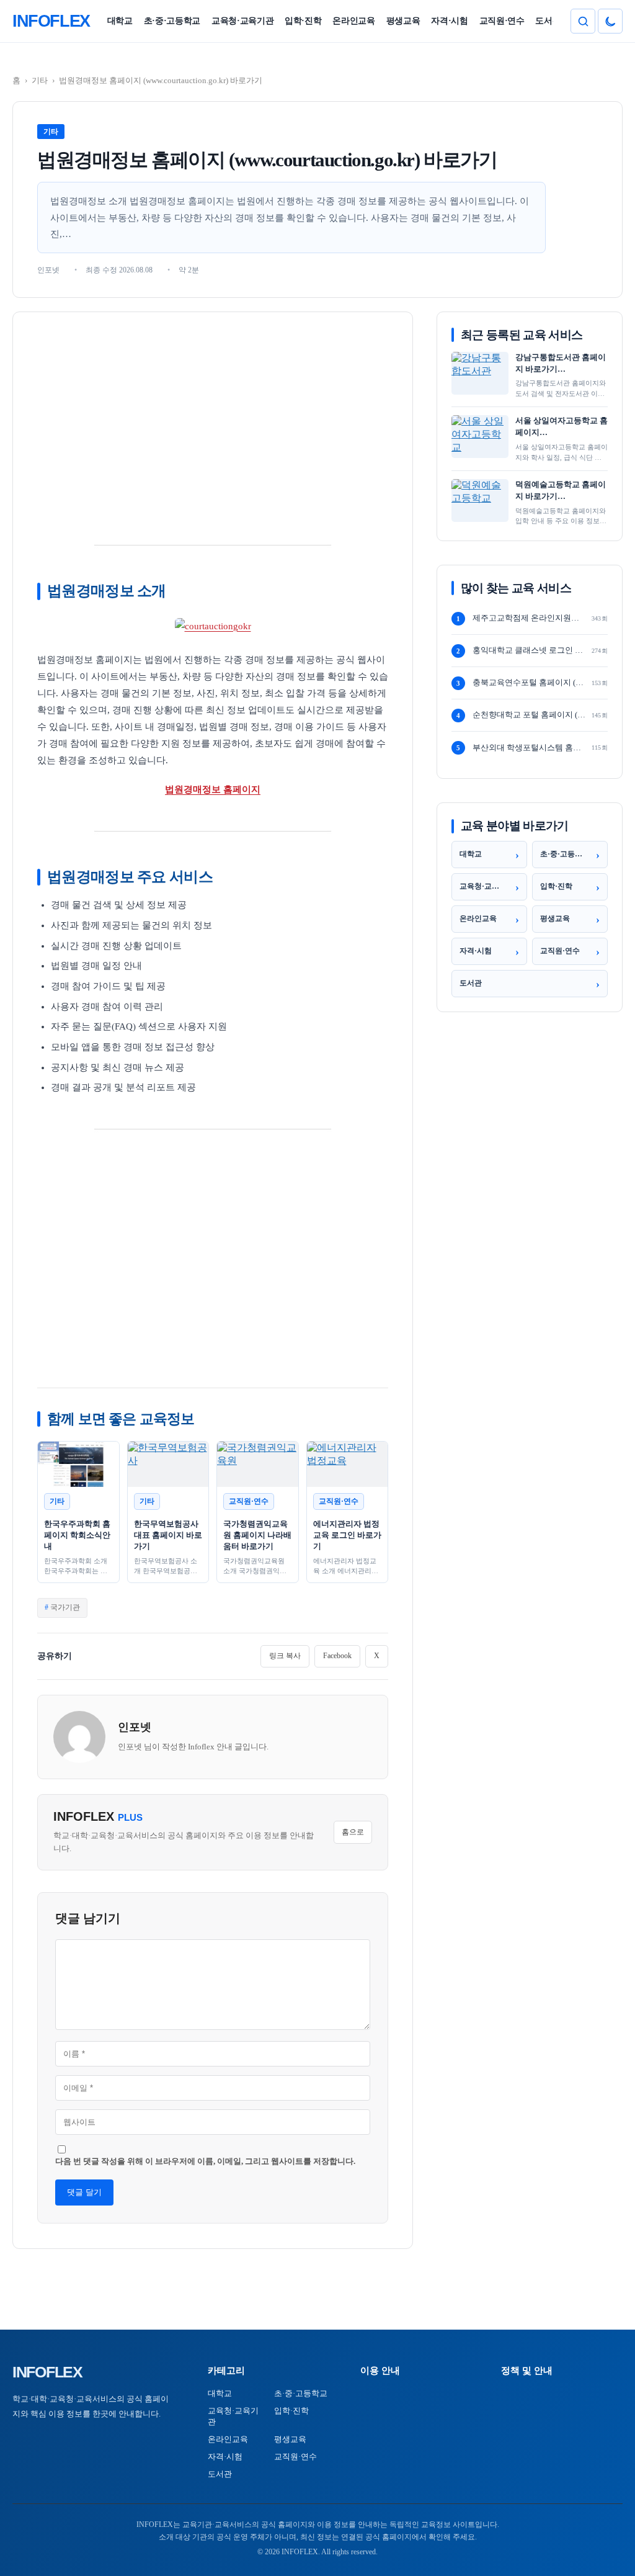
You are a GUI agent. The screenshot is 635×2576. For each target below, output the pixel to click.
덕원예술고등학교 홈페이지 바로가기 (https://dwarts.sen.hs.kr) (561, 491)
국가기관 (65, 1607)
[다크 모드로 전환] (610, 21)
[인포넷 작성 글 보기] (79, 1737)
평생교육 (403, 21)
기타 (40, 80)
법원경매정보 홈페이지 (213, 789)
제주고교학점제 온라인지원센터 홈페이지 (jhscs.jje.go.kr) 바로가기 (529, 618)
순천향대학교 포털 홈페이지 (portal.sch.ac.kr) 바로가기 (529, 715)
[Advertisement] (213, 425)
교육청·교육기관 (242, 21)
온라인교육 (353, 21)
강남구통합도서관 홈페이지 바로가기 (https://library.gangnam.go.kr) (562, 364)
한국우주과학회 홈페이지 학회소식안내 (77, 1535)
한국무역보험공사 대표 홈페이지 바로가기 (168, 1535)
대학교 (120, 21)
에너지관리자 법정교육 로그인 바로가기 (347, 1535)
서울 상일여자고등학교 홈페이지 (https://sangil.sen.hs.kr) (562, 427)
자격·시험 (449, 21)
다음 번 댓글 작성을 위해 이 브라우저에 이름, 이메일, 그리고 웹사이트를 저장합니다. (205, 2161)
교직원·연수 (502, 21)
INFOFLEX (47, 2372)
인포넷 (135, 1727)
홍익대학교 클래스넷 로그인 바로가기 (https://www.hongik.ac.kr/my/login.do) (529, 650)
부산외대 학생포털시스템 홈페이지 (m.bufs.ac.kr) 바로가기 (529, 747)
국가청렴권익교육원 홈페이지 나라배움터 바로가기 (257, 1535)
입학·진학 (303, 21)
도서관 (548, 21)
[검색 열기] (583, 21)
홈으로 (353, 1832)
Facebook (337, 1656)
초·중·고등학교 (172, 21)
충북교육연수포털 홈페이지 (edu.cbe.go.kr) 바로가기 (529, 682)
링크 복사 (285, 1656)
